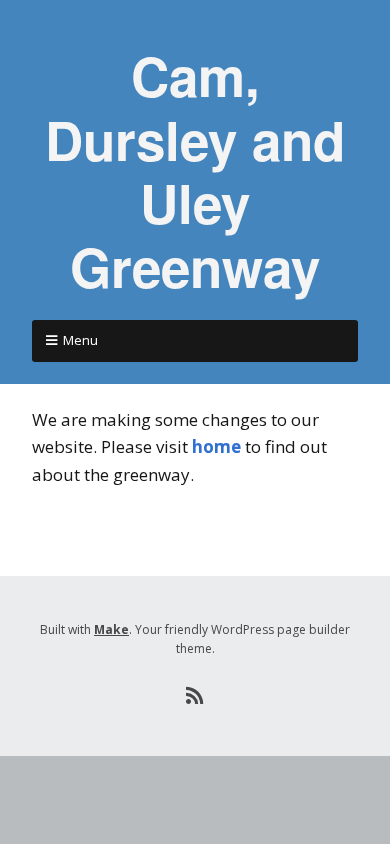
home (216, 446)
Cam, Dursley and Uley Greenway (195, 170)
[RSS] (195, 696)
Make (111, 629)
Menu (80, 340)
